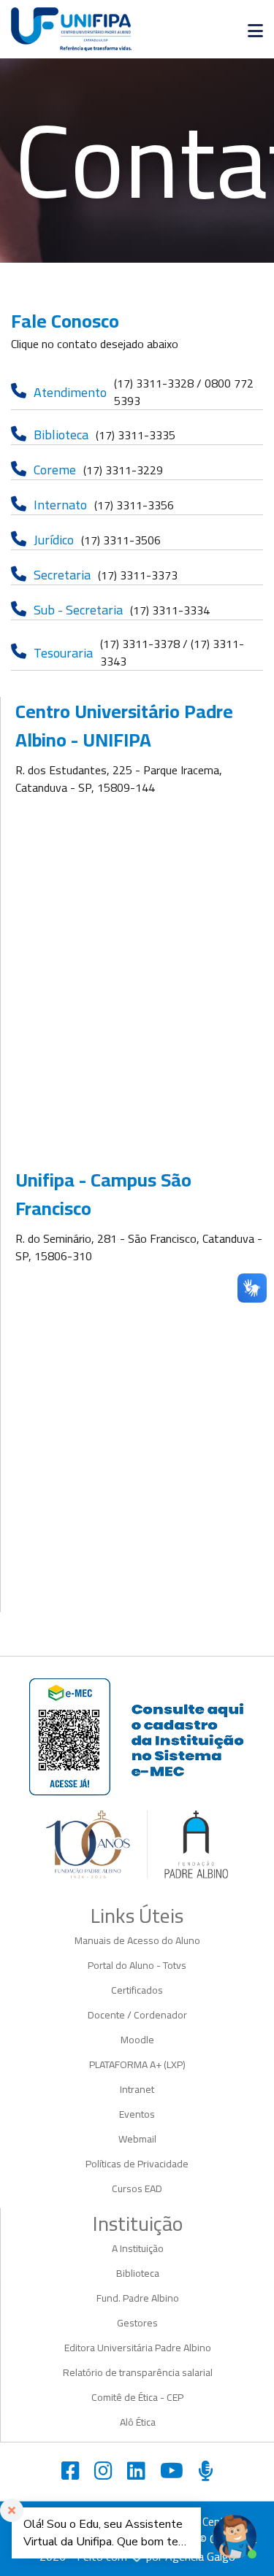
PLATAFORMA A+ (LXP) (137, 2064)
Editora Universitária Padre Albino (138, 2348)
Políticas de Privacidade (137, 2164)
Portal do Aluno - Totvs (137, 1965)
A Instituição (138, 2248)
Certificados (137, 1990)
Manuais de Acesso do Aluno (137, 1940)
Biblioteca (138, 2273)
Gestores (137, 2323)
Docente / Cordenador (137, 2015)
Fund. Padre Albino (138, 2298)
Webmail (137, 2139)
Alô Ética (138, 2422)
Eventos (137, 2114)
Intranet (137, 2089)
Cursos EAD (137, 2189)
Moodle (137, 2040)
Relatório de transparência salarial (138, 2372)
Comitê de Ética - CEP (137, 2397)
